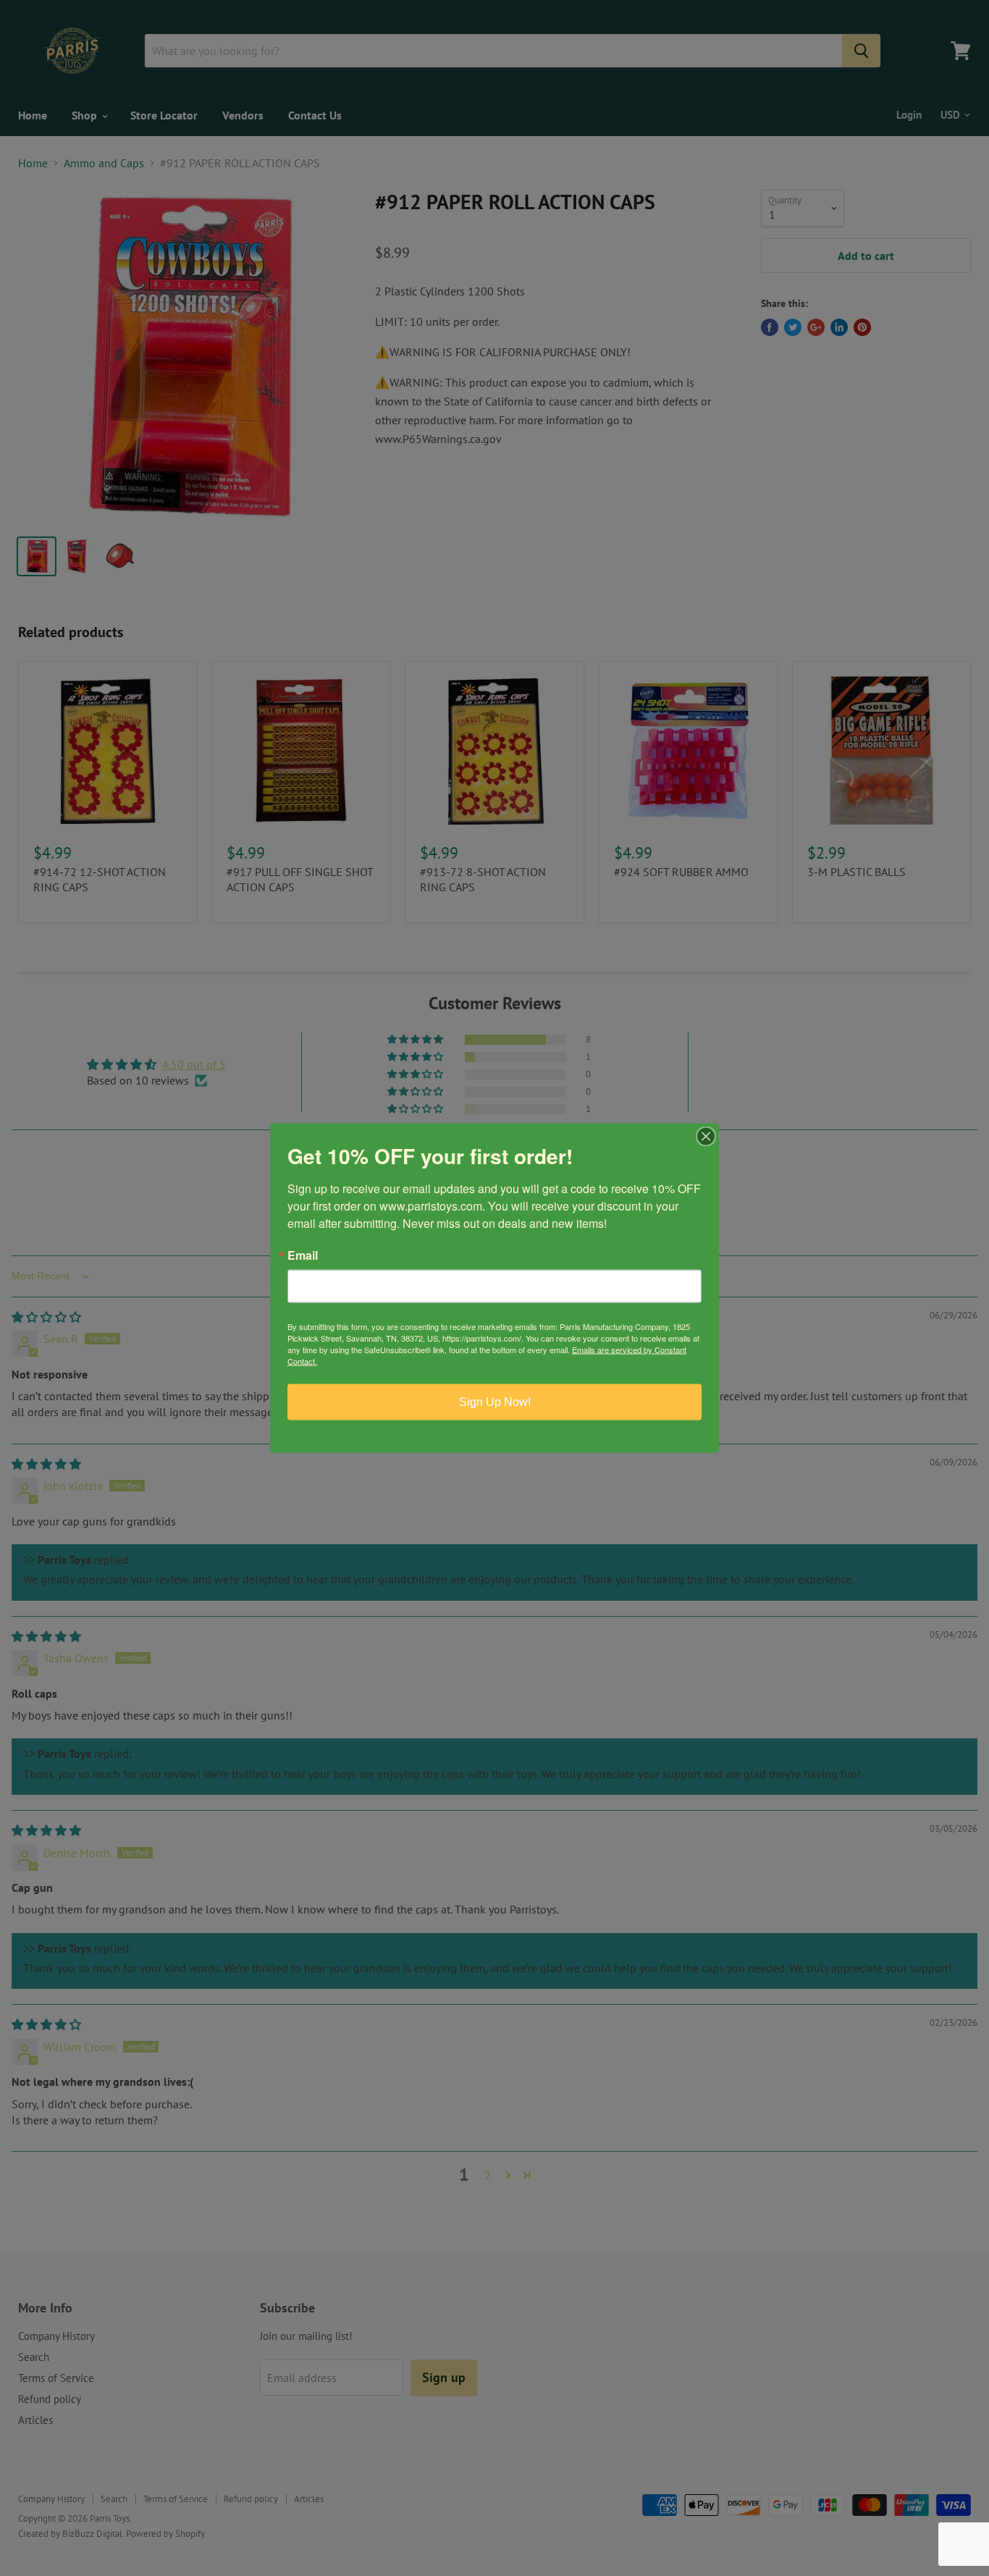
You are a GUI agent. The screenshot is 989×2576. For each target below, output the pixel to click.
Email (303, 1255)
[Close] (706, 1137)
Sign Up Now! (495, 1402)
